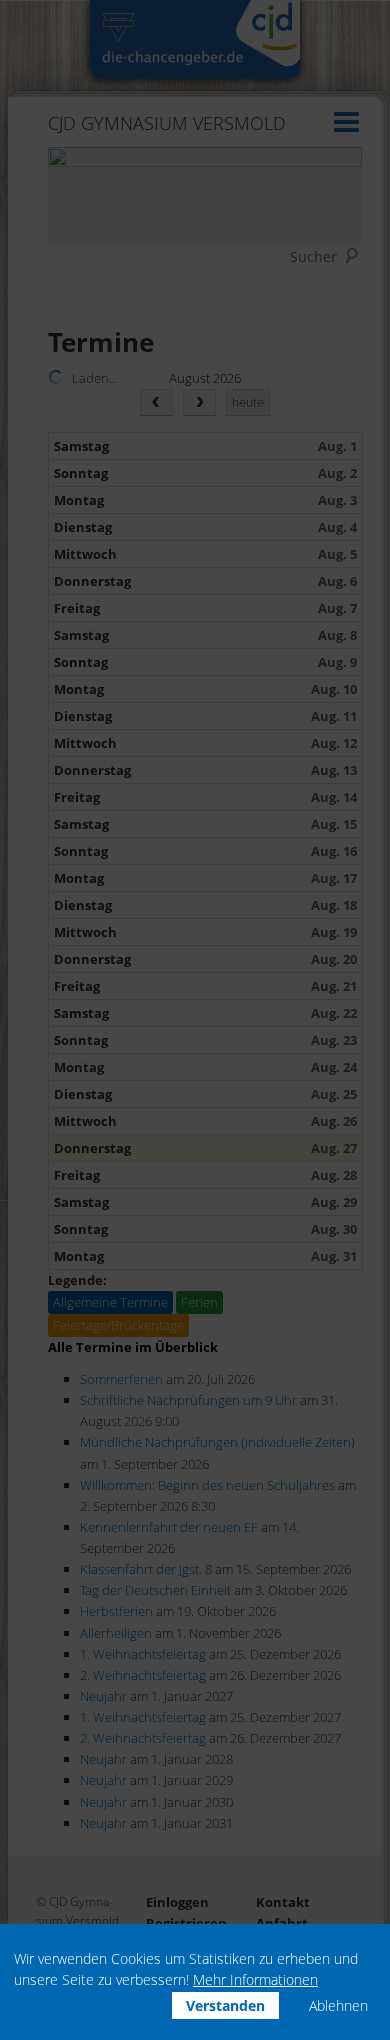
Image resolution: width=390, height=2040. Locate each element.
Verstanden (225, 2005)
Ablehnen (338, 2005)
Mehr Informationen (255, 1979)
